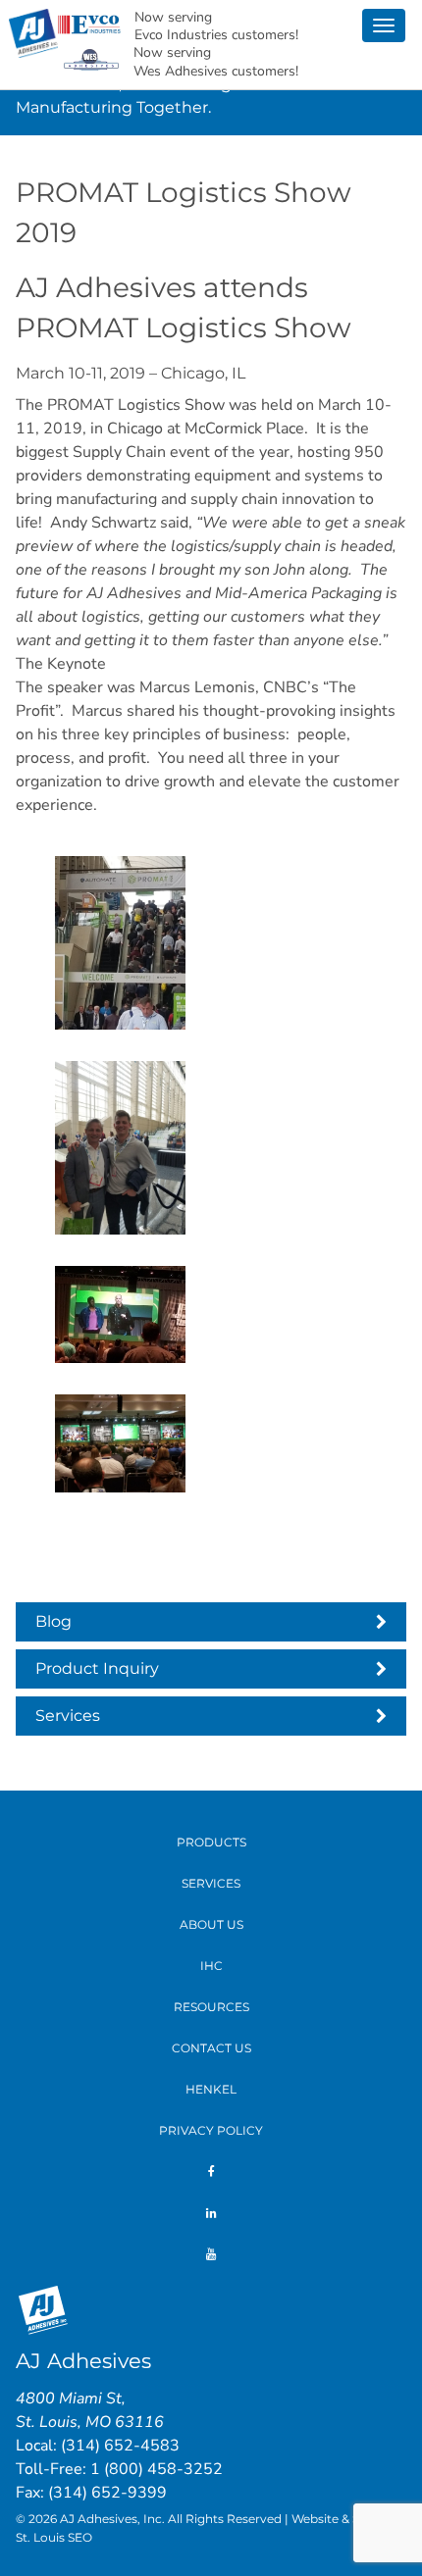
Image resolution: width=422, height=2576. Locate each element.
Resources (211, 2007)
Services (68, 1716)
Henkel (211, 2089)
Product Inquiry (97, 1668)
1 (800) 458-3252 (157, 2469)
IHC (211, 1966)
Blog (53, 1621)
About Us (211, 1924)
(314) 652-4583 (120, 2446)
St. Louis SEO (54, 2537)
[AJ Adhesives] (33, 32)
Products (211, 1842)
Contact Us (211, 2048)
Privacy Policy (211, 2130)
